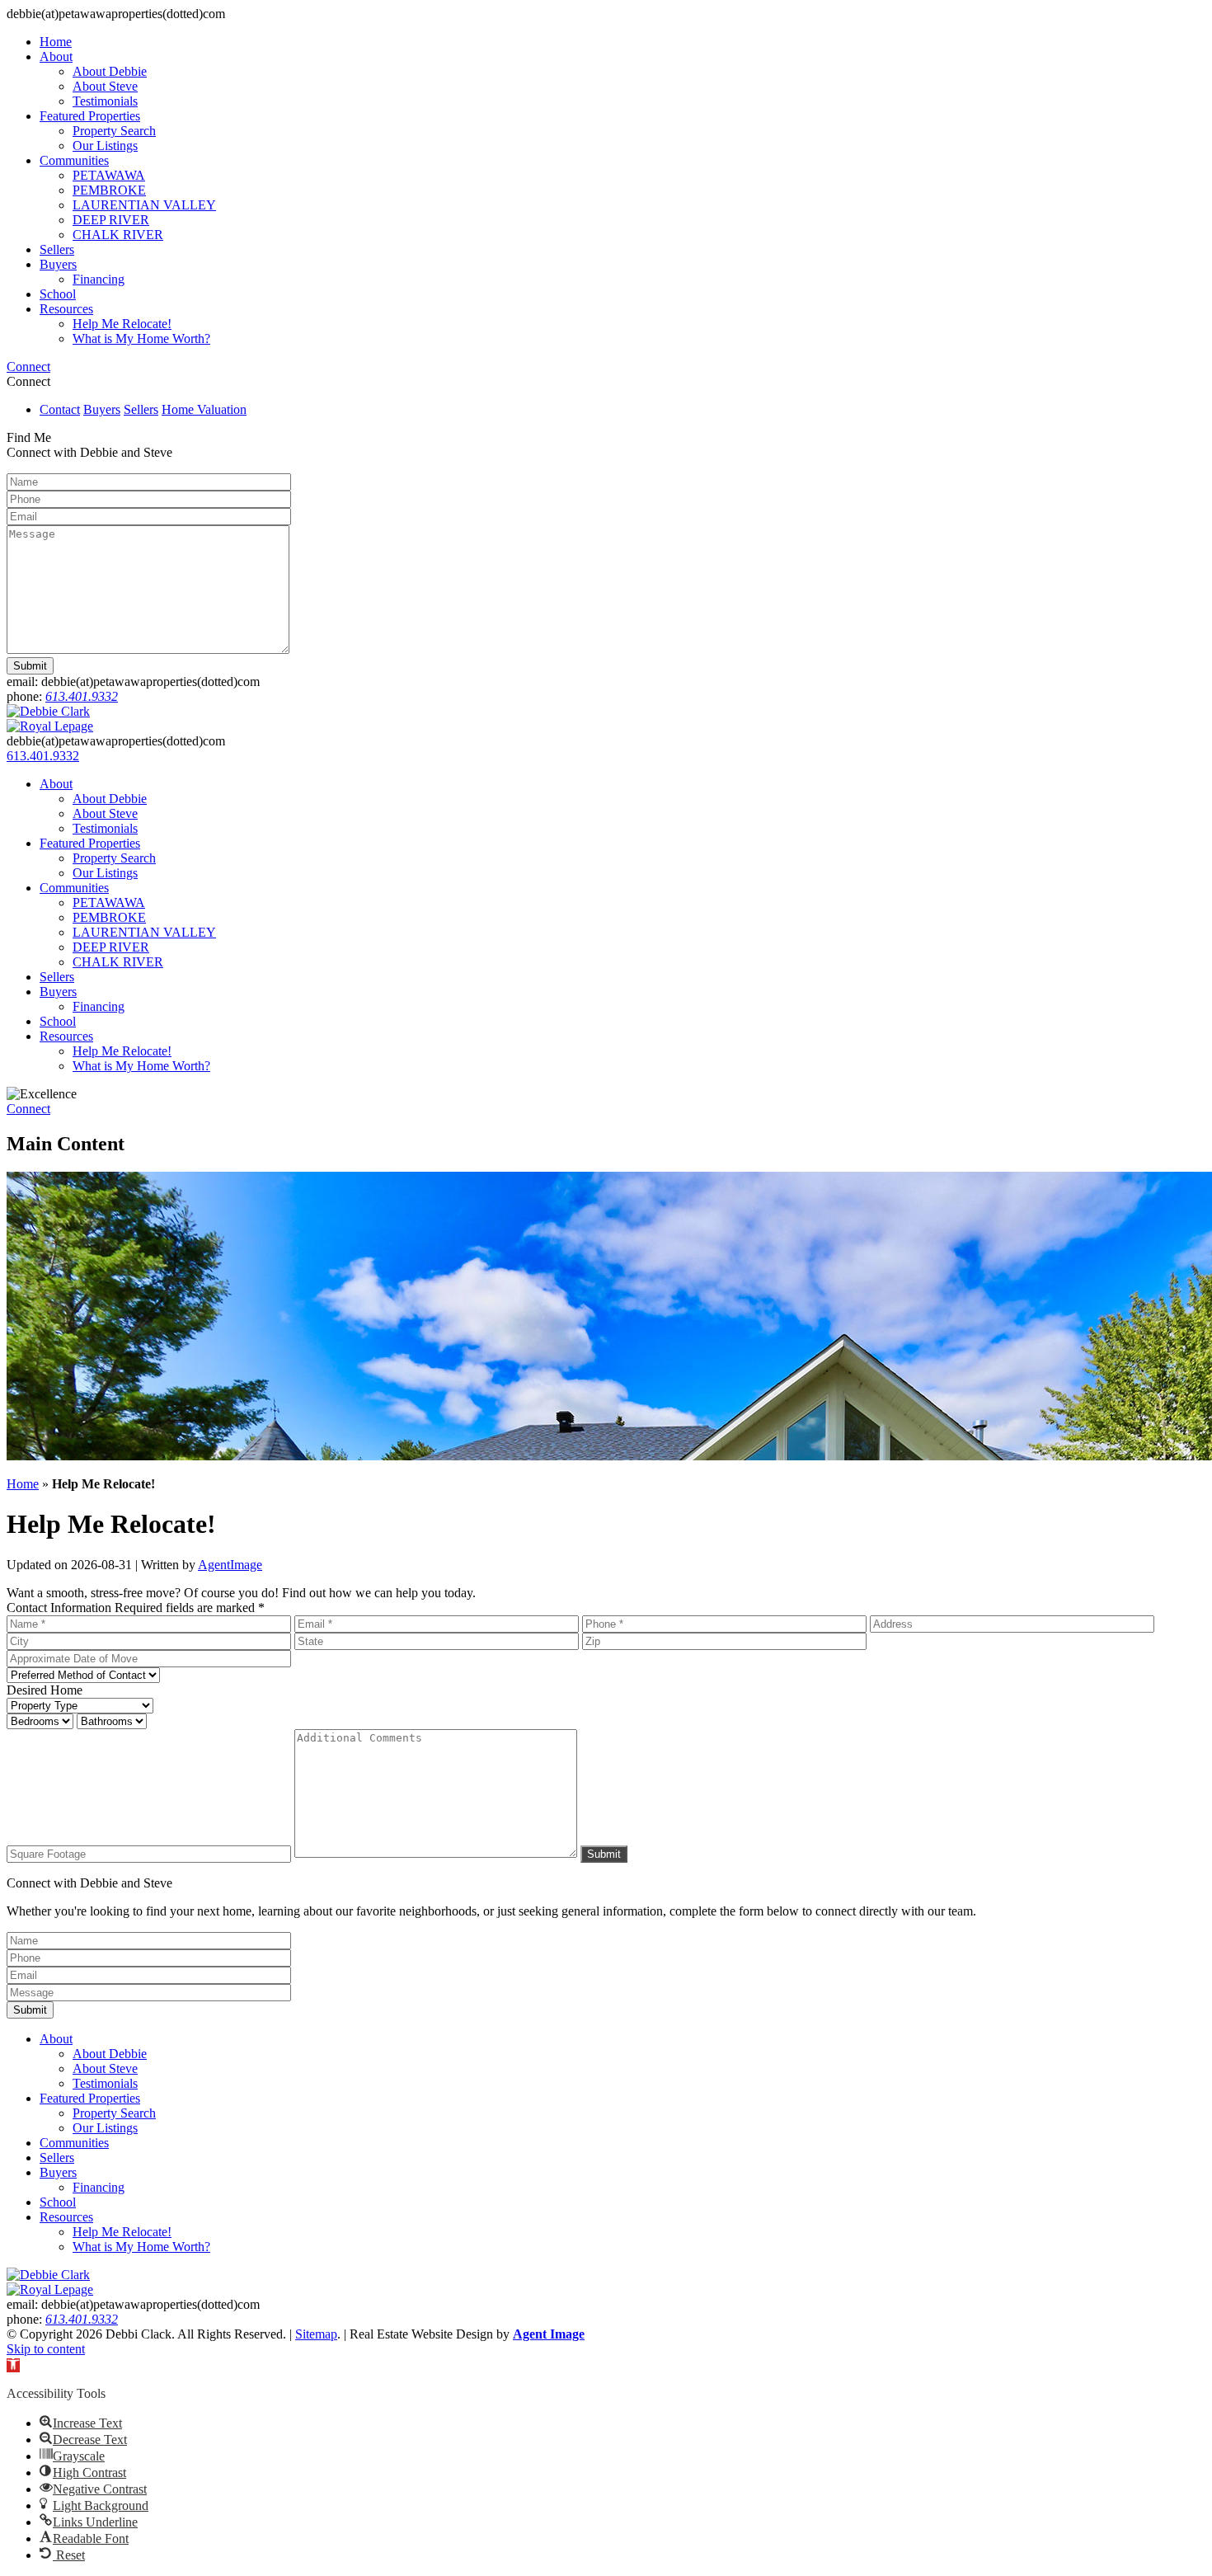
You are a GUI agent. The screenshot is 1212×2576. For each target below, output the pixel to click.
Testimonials (105, 101)
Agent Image (549, 2334)
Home (56, 42)
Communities (74, 160)
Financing (99, 279)
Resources (66, 309)
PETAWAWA (109, 175)
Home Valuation (204, 409)
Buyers (58, 264)
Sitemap (316, 2334)
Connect (28, 367)
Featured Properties (90, 116)
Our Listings (105, 146)
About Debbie (110, 71)
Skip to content (46, 2349)
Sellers (57, 249)
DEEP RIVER (111, 220)
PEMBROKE (109, 190)
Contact (60, 409)
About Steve (105, 86)
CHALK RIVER (118, 235)
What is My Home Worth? (141, 338)
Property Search (114, 131)
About (56, 56)
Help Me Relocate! (122, 324)
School (58, 294)
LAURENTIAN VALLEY (144, 205)
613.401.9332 (82, 696)
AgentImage (230, 1565)
